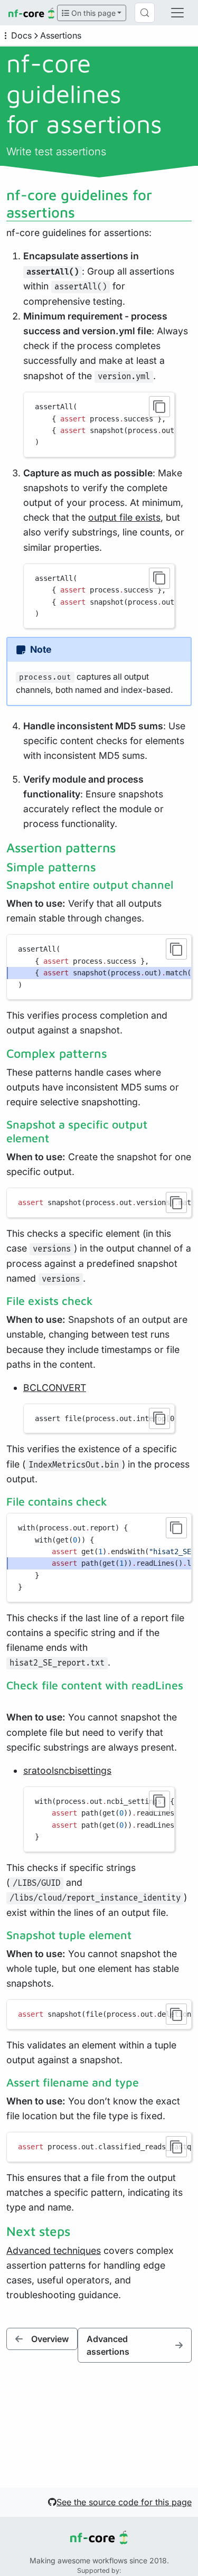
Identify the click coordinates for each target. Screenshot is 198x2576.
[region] (99, 425)
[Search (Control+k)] (145, 13)
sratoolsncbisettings (67, 1770)
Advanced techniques (54, 2250)
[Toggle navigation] (177, 13)
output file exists (124, 517)
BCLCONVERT (55, 1388)
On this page (92, 13)
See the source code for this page (124, 2502)
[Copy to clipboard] (159, 407)
